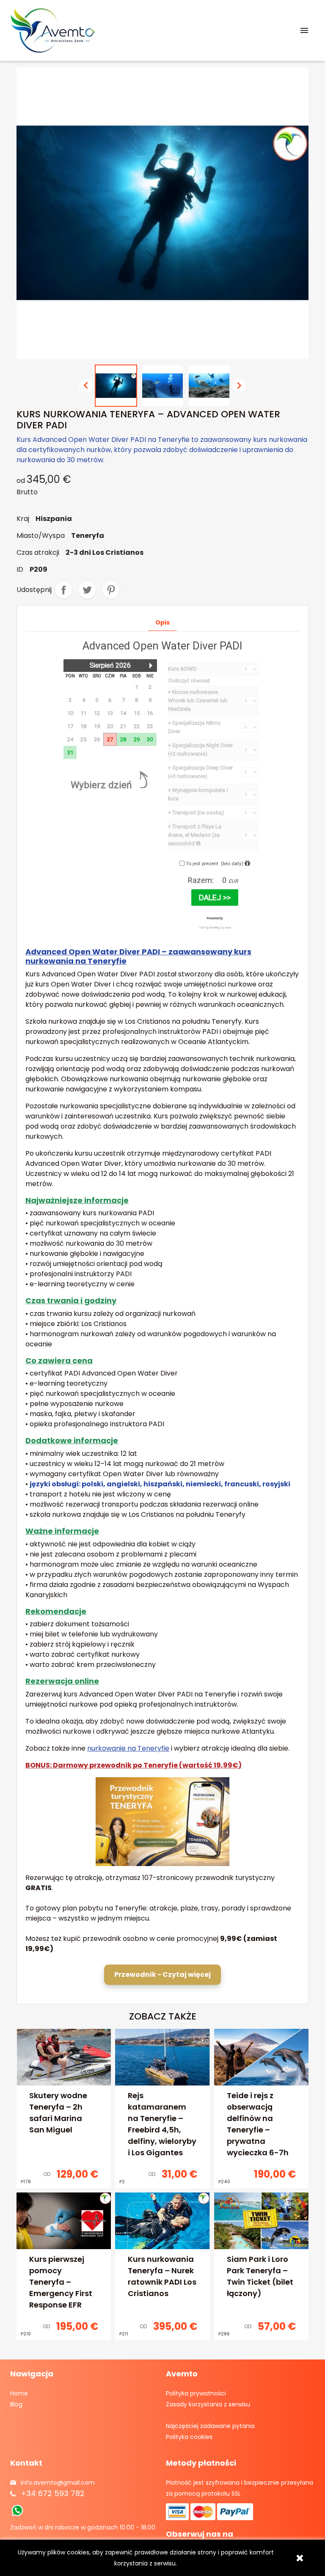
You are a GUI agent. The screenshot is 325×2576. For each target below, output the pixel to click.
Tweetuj (87, 590)
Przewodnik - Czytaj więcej (162, 1974)
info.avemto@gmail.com (58, 2483)
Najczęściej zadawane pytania (210, 2426)
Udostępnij (63, 590)
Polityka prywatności (196, 2393)
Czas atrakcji (38, 552)
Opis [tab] (162, 622)
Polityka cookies (189, 2437)
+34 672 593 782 (53, 2493)
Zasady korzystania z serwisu (208, 2404)
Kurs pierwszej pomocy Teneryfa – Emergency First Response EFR (61, 2282)
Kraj (23, 519)
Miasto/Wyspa (41, 536)
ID (20, 569)
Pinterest (111, 590)
